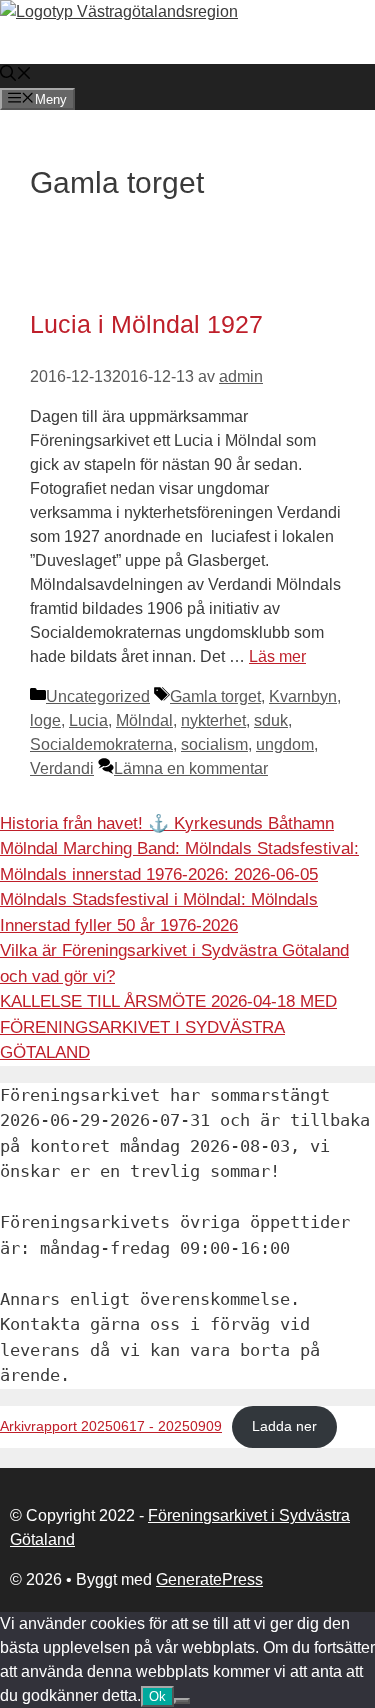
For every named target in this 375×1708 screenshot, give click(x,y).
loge (45, 720)
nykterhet (213, 720)
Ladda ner (284, 1426)
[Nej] (182, 1701)
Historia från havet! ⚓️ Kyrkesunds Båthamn (167, 823)
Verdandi (62, 768)
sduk (271, 720)
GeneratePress (209, 1579)
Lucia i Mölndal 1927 (146, 324)
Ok (157, 1696)
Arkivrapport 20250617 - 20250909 (111, 1426)
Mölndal (144, 720)
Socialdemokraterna (101, 744)
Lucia (88, 720)
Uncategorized (98, 696)
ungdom (285, 744)
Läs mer (277, 656)
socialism (214, 744)
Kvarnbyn (303, 696)
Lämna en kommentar (191, 768)
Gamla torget (215, 696)
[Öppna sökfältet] (16, 75)
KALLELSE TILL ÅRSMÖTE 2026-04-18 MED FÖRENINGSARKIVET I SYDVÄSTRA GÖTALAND (168, 1027)
